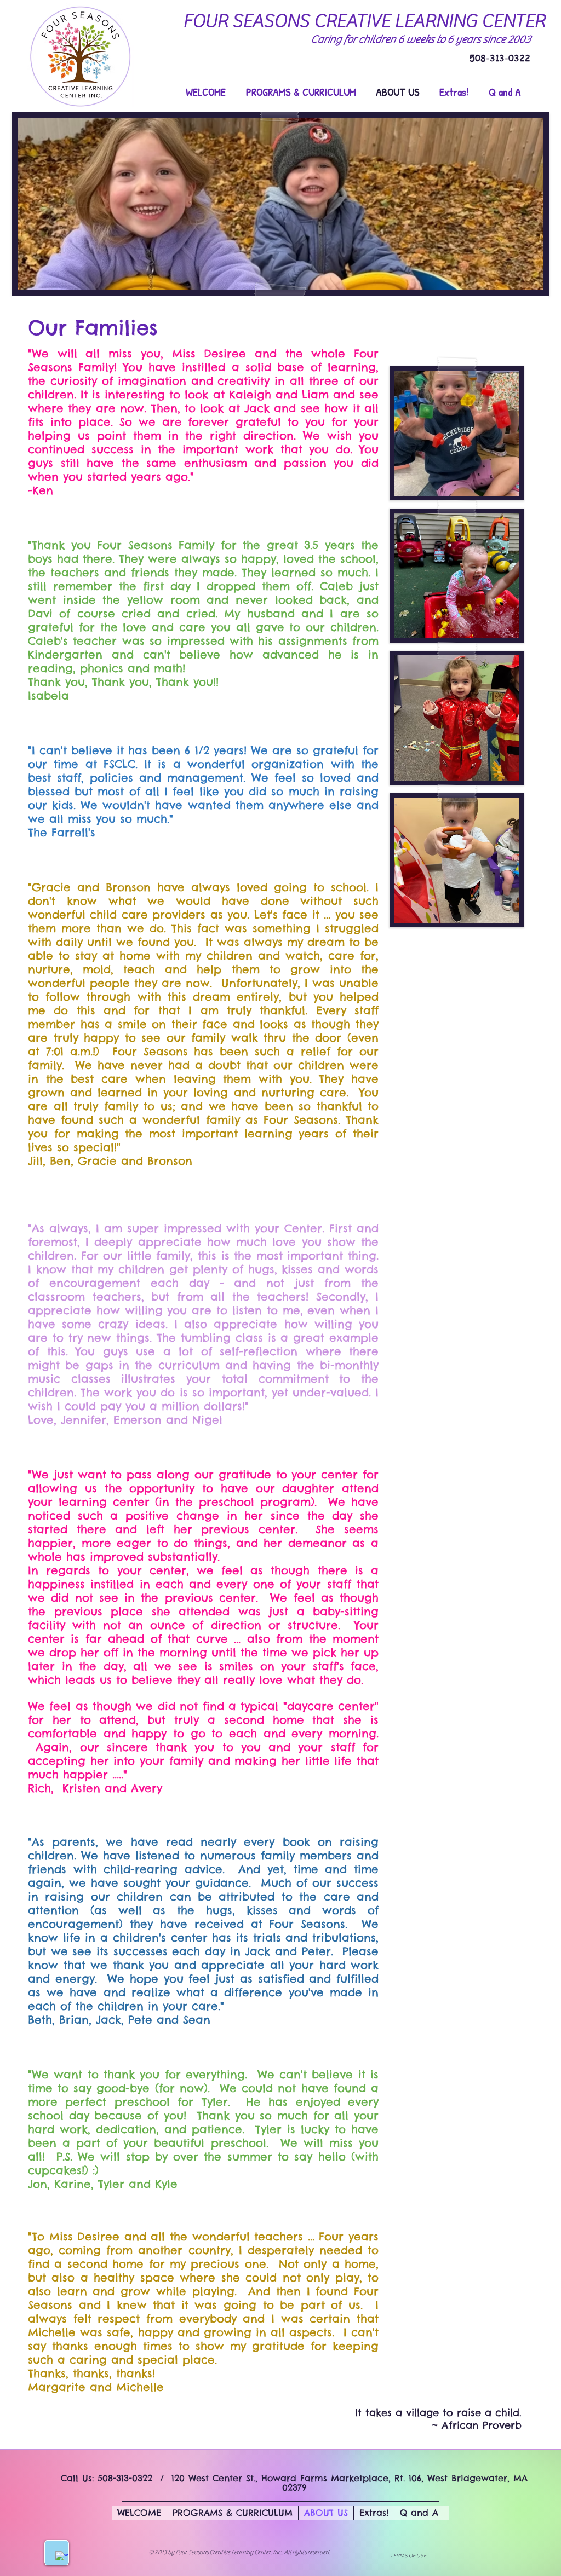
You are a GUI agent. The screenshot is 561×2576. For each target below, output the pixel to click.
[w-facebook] (62, 2558)
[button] (457, 433)
